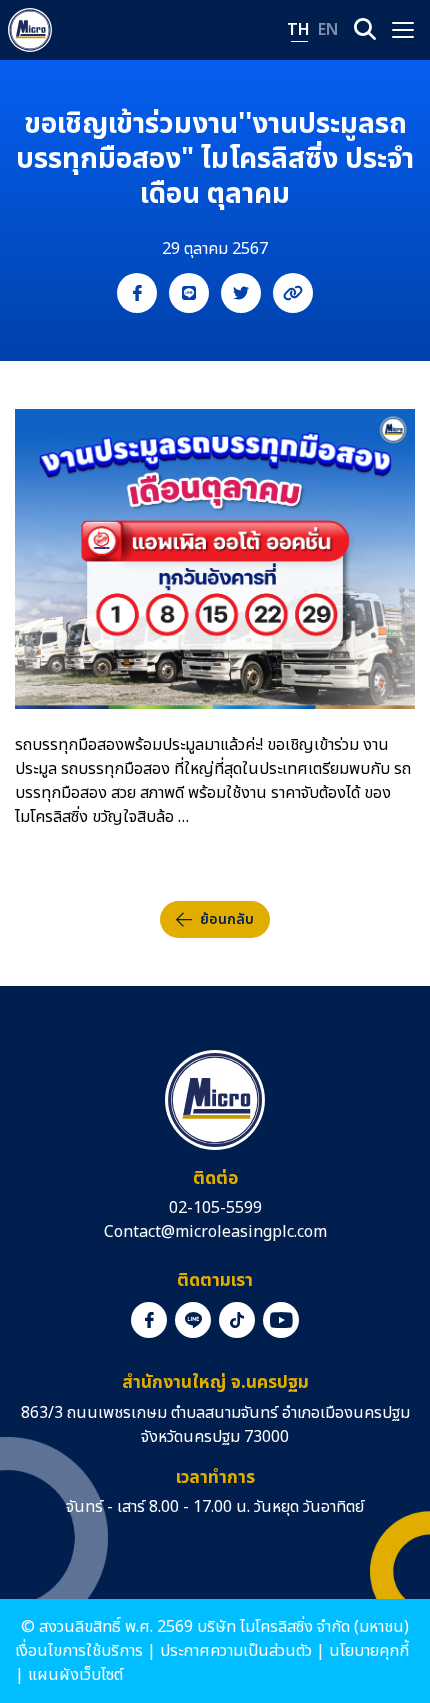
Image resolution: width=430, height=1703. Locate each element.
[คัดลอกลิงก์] (293, 293)
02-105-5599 (215, 1208)
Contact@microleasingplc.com (215, 1232)
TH (298, 30)
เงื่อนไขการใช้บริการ (79, 1651)
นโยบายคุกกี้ (369, 1651)
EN (328, 30)
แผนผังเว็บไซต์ (75, 1675)
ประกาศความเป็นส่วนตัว (236, 1651)
